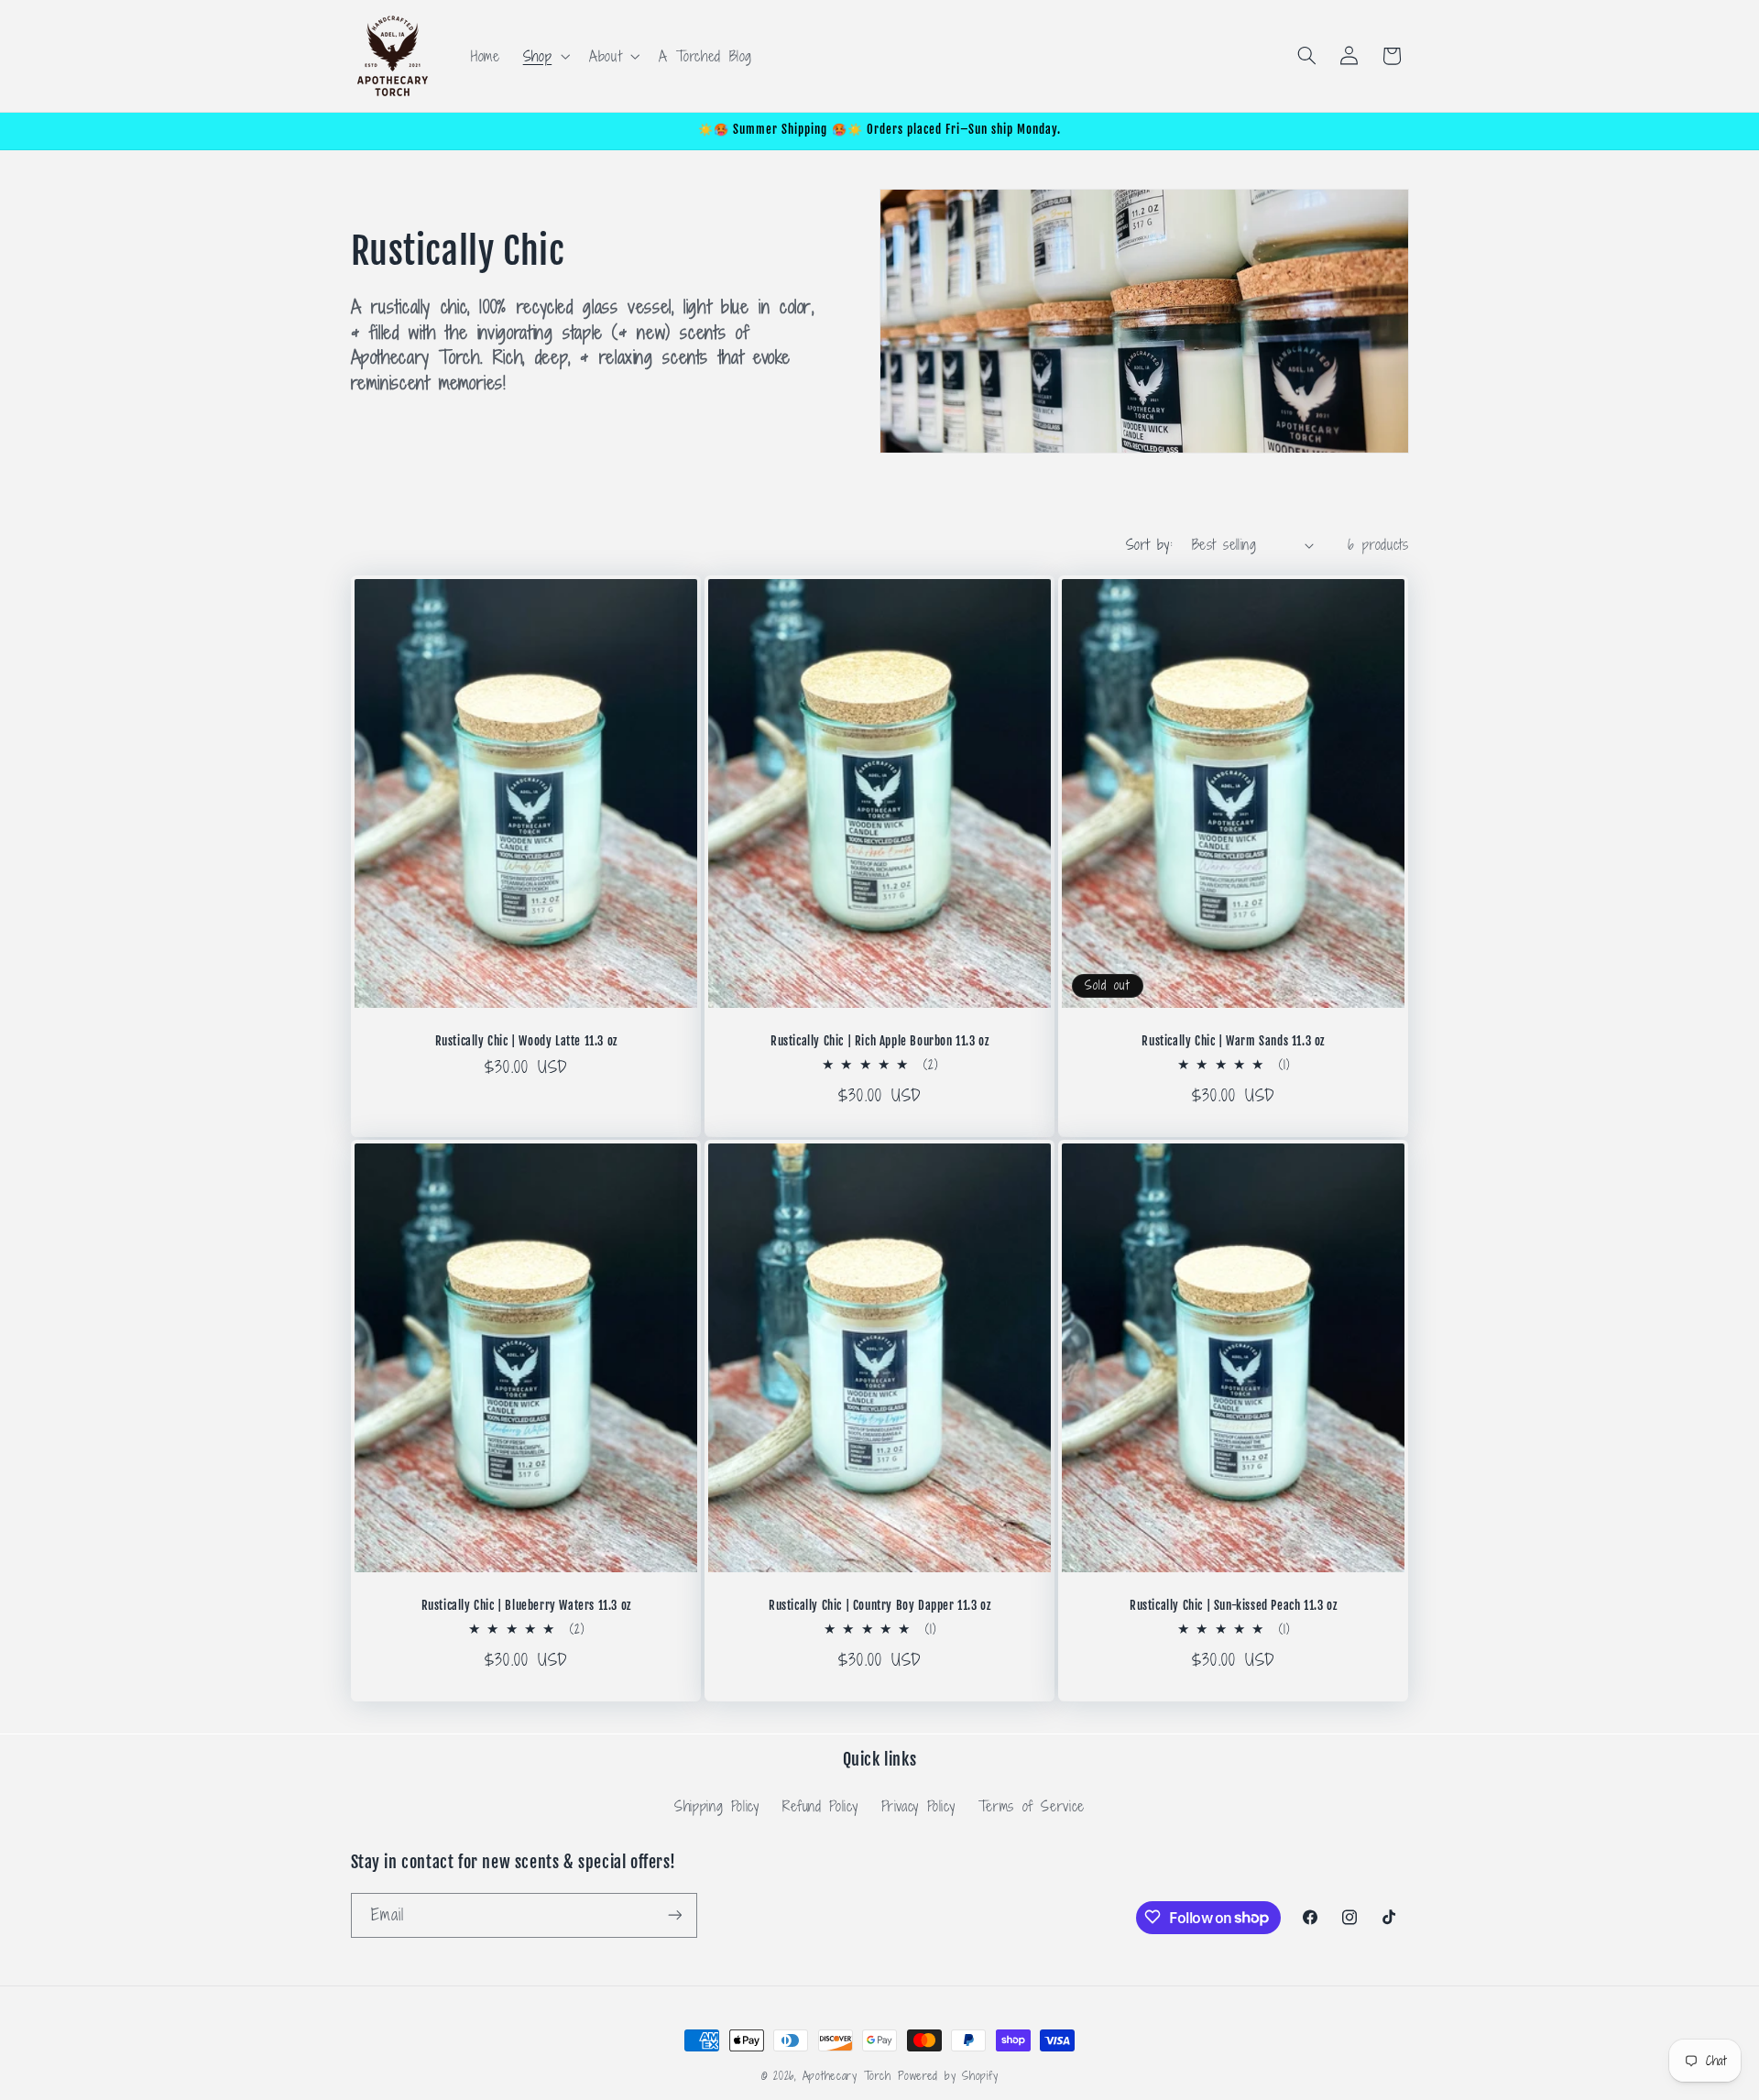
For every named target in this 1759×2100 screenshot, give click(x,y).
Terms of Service (1032, 1805)
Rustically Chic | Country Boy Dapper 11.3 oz (879, 1605)
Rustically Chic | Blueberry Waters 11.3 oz (525, 1605)
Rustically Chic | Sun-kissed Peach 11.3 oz (1233, 1605)
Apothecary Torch (847, 2075)
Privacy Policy (918, 1805)
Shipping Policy (716, 1805)
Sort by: (1149, 544)
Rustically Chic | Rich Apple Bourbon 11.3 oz (879, 1041)
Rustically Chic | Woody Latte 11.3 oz (525, 1041)
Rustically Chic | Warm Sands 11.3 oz (1233, 1041)
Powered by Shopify (948, 2075)
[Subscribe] (674, 1914)
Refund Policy (820, 1805)
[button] (544, 56)
